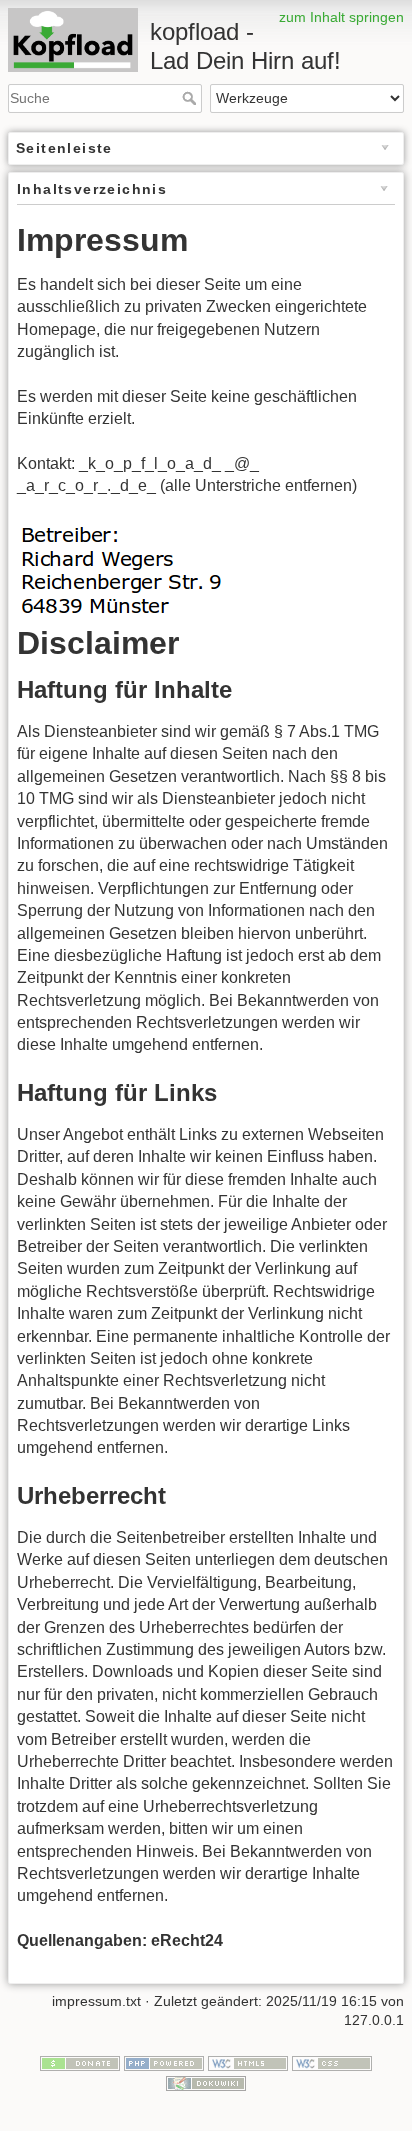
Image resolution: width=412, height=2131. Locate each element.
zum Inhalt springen (341, 17)
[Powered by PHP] (164, 2062)
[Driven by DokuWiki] (206, 2082)
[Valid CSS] (332, 2062)
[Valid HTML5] (248, 2062)
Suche (191, 98)
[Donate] (80, 2062)
